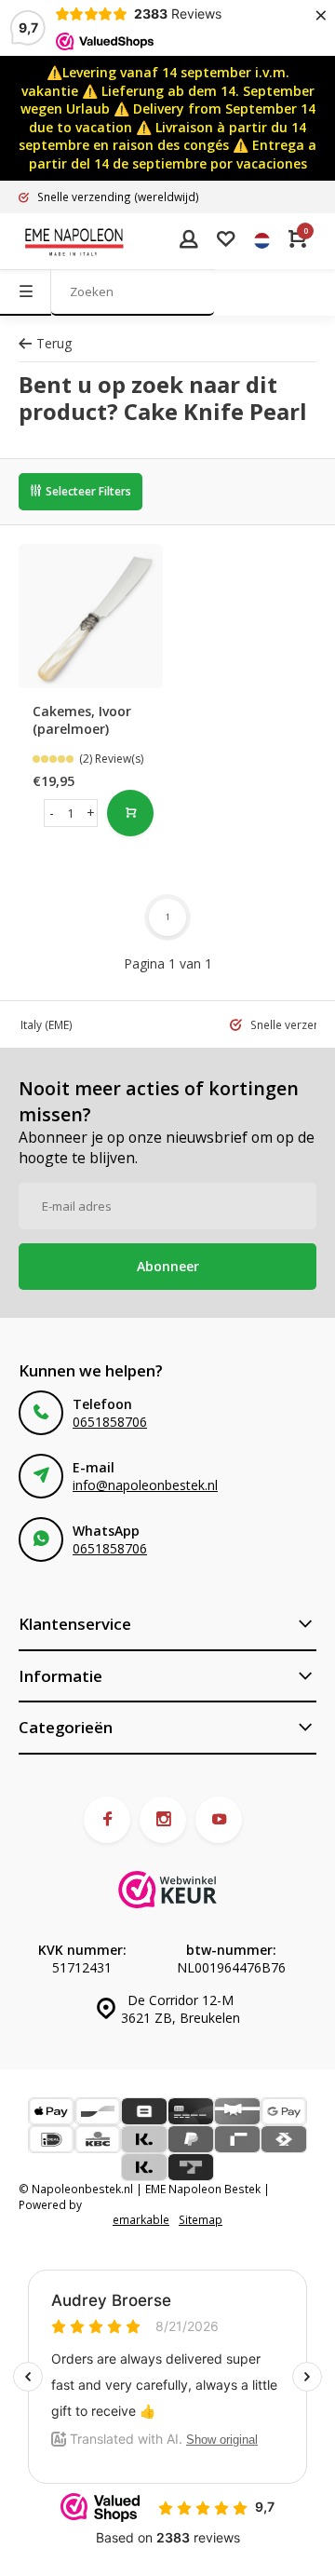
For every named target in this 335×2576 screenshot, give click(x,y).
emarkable (141, 2219)
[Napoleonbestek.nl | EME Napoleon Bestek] (74, 241)
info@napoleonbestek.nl (145, 1485)
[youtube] (219, 1820)
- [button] (52, 813)
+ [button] (91, 813)
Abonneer (168, 1266)
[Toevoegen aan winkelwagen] (130, 813)
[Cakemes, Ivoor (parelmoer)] (91, 616)
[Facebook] (107, 1820)
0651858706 (110, 1422)
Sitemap (201, 2219)
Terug (54, 343)
